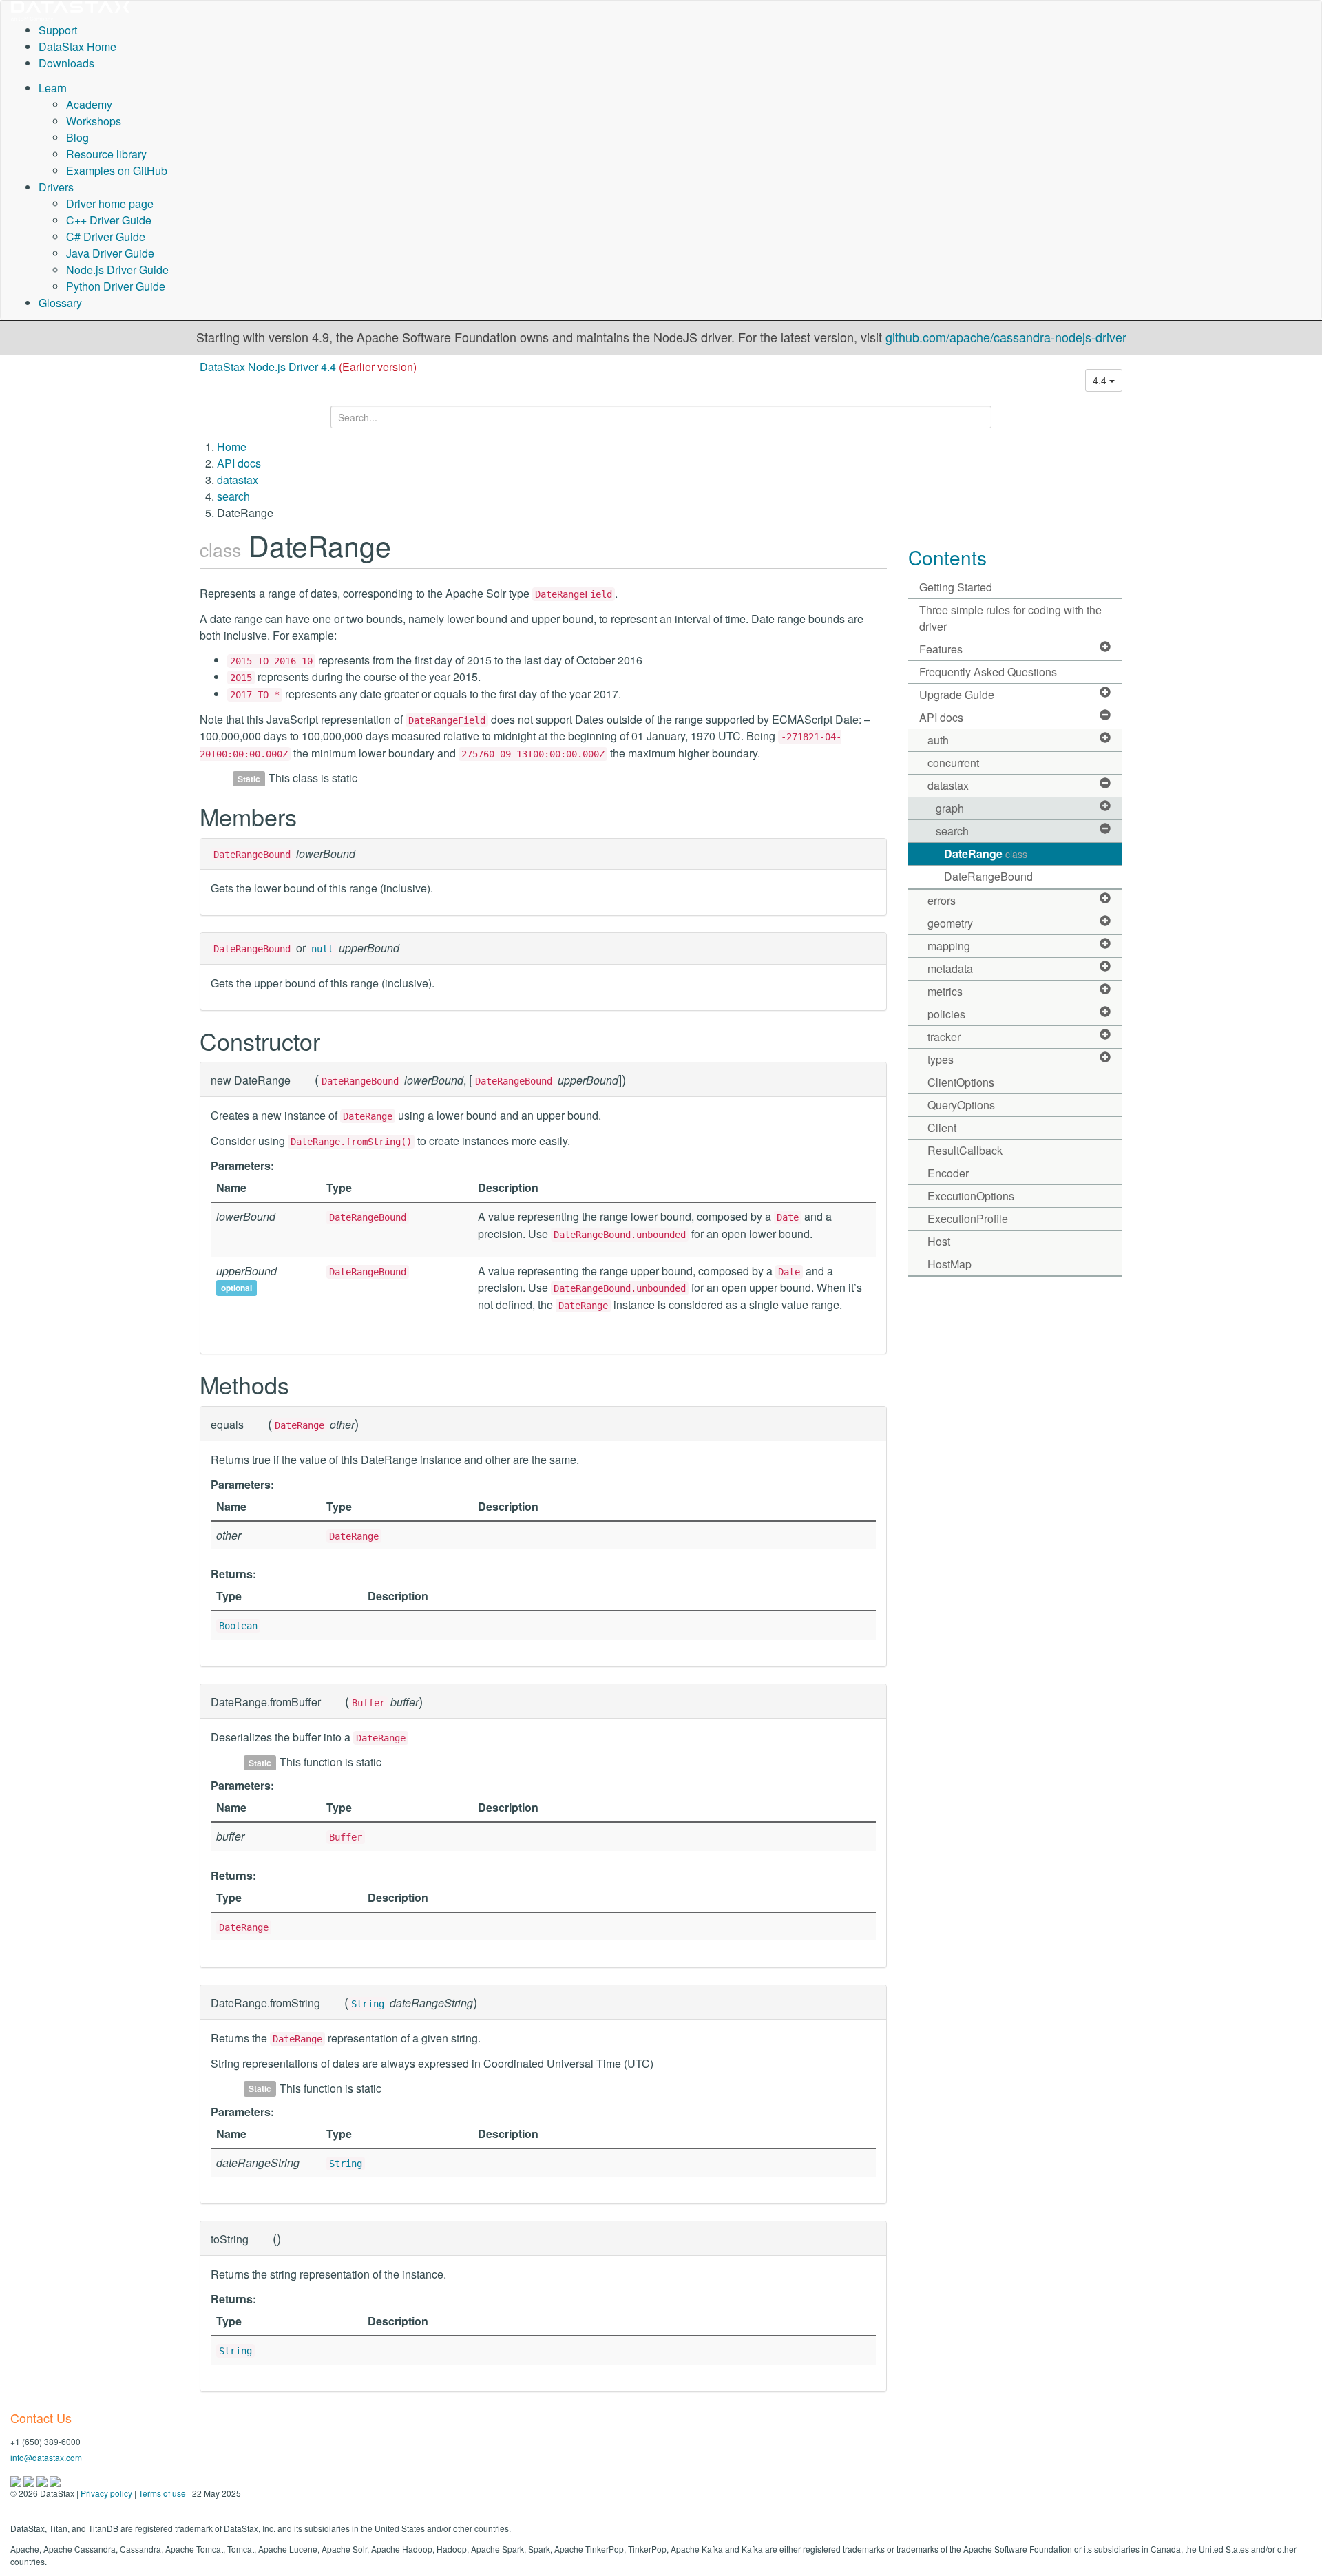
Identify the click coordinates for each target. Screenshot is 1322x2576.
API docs (239, 463)
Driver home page (110, 203)
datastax (238, 480)
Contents (947, 557)
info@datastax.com (46, 2457)
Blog (77, 137)
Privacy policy (106, 2493)
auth (938, 740)
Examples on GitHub (117, 170)
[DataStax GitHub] (55, 2480)
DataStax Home (77, 46)
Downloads (66, 63)
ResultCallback (965, 1150)
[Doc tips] (30, 2480)
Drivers (56, 187)
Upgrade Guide (957, 694)
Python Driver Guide (116, 286)
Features (941, 649)
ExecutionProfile (968, 1218)
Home (232, 447)
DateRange (986, 854)
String (368, 2004)
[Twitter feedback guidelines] (43, 2480)
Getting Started (956, 587)
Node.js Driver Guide (117, 270)
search (233, 496)
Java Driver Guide (110, 253)
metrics (945, 991)
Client (942, 1128)
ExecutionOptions (971, 1196)
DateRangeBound (988, 876)
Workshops (94, 121)
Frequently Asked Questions (988, 672)
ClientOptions (961, 1082)
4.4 (1101, 380)
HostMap (949, 1264)
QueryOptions (961, 1105)
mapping (949, 946)
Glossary (60, 303)
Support (58, 30)
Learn (53, 88)
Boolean (238, 1626)
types (941, 1059)
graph (950, 808)
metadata (950, 968)
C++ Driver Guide (109, 220)
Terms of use (162, 2493)
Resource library (106, 154)
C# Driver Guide (106, 237)
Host (939, 1241)
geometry (950, 923)
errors (942, 900)
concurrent (953, 763)
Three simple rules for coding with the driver (1010, 618)
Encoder (948, 1173)
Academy (89, 104)
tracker (944, 1037)
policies (946, 1014)
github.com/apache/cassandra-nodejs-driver (1006, 337)
